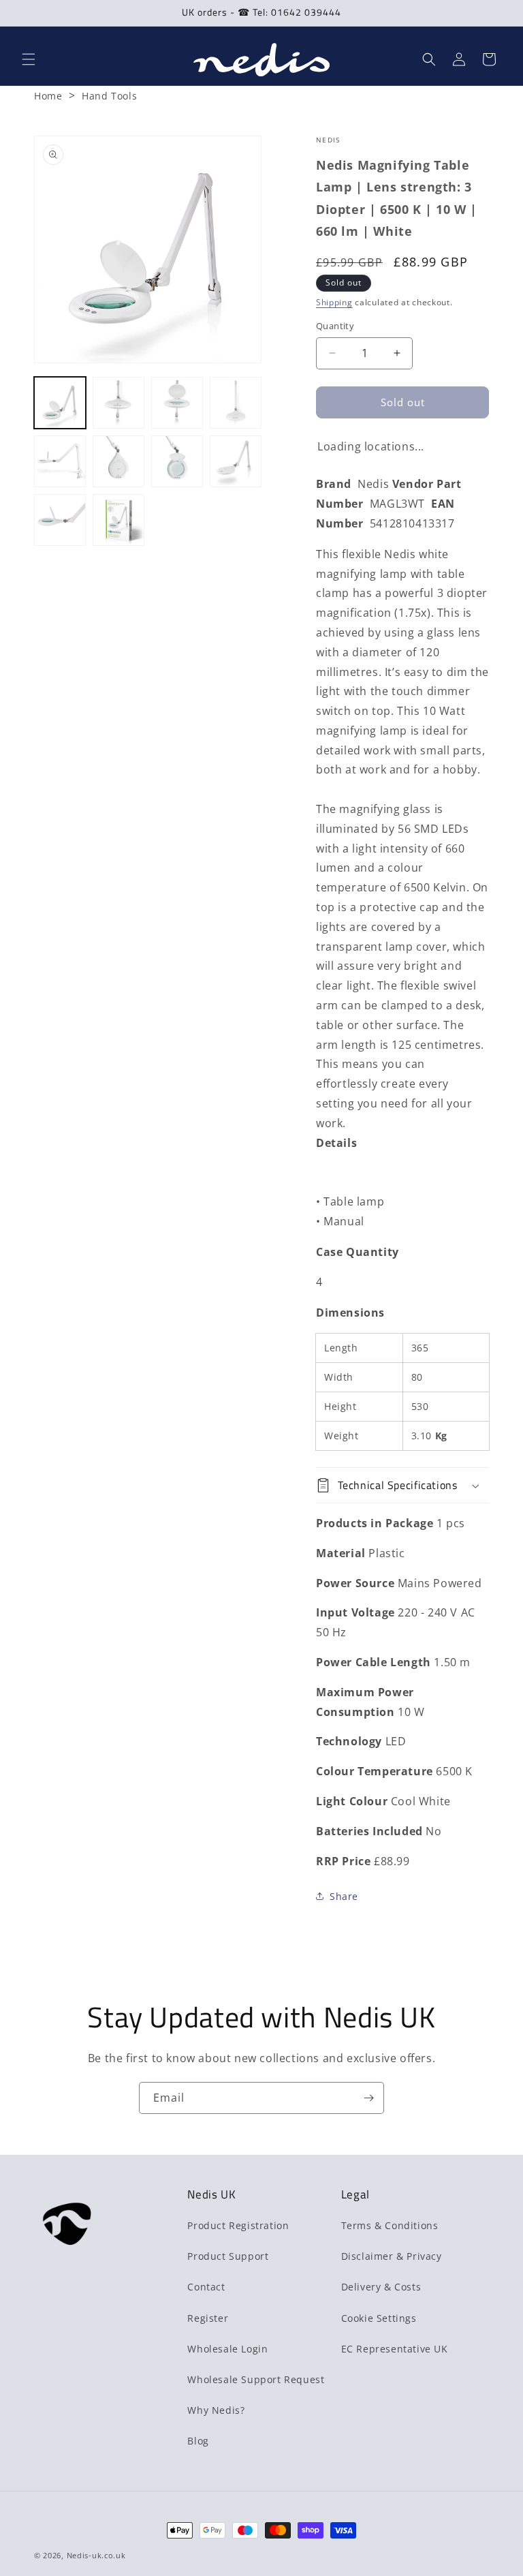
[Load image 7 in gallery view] (177, 461)
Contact (206, 2287)
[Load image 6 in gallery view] (118, 461)
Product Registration (238, 2225)
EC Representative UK (395, 2349)
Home (48, 96)
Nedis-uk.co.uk (96, 2555)
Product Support (228, 2256)
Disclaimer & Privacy (392, 2256)
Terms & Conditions (390, 2225)
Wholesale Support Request (256, 2379)
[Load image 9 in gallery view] (60, 520)
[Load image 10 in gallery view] (118, 520)
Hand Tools (109, 96)
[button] (29, 59)
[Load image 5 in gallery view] (60, 461)
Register (208, 2318)
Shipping (334, 302)
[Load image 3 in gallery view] (177, 403)
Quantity (335, 326)
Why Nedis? (216, 2410)
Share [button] (344, 1896)
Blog (198, 2441)
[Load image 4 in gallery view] (236, 403)
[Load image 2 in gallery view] (118, 403)
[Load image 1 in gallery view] (60, 403)
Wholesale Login (227, 2349)
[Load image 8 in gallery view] (236, 461)
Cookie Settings (379, 2318)
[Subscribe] (368, 2098)
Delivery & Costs (381, 2287)
